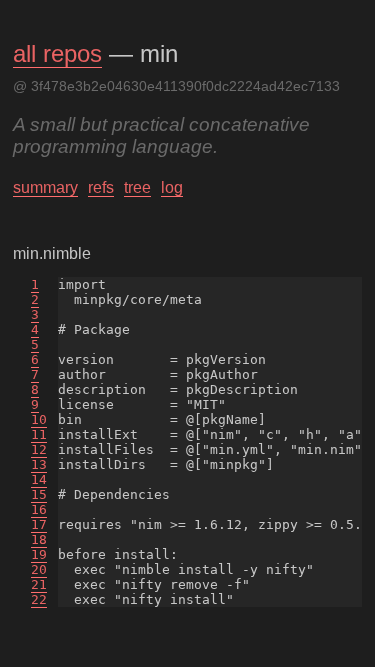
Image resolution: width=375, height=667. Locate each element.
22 (39, 599)
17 (39, 524)
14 (39, 479)
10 (39, 419)
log (172, 187)
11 (39, 434)
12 (39, 449)
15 (39, 494)
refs (101, 187)
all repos (57, 53)
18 (39, 539)
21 (39, 584)
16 (39, 509)
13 (39, 464)
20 (39, 569)
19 (39, 554)
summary (45, 187)
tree (137, 187)
